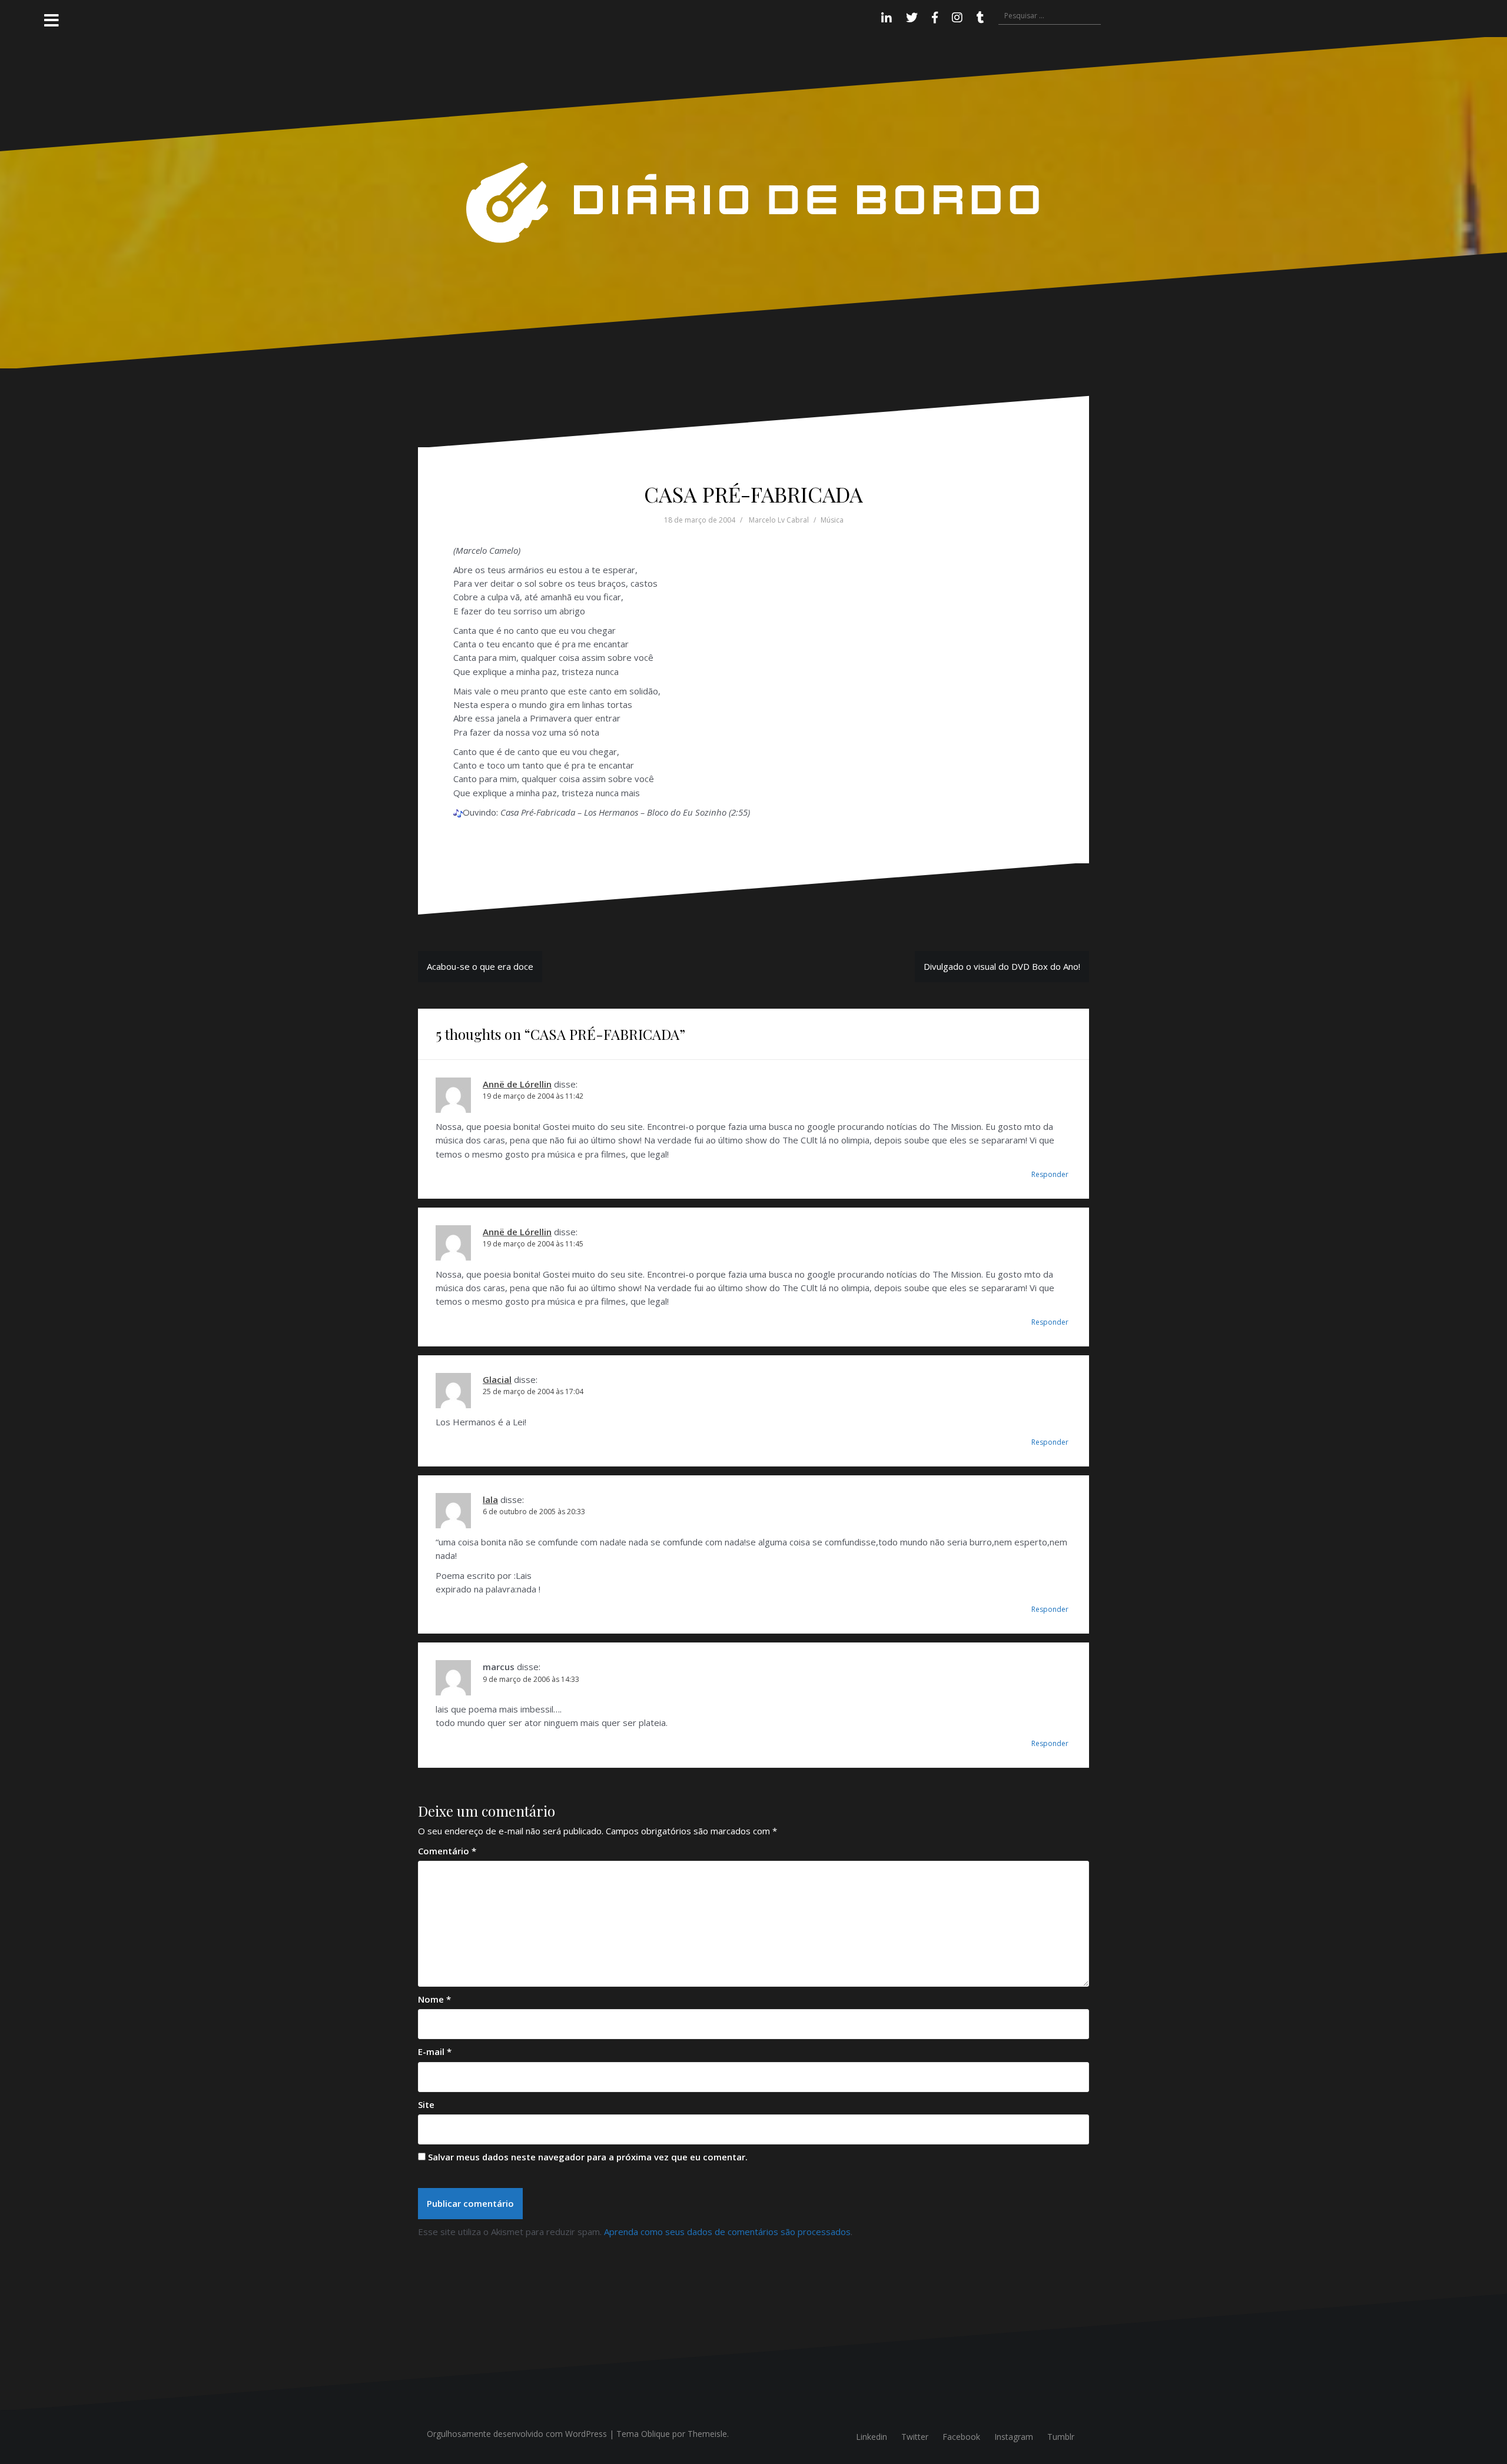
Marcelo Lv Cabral (779, 520)
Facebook (961, 2437)
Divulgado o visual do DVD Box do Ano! (1002, 966)
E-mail (435, 2051)
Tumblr (1061, 2437)
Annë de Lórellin (517, 1084)
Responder (1050, 1174)
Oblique (655, 2434)
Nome (434, 1999)
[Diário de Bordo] (753, 202)
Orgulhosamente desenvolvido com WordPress (517, 2434)
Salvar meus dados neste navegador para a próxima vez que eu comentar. (588, 2157)
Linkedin (872, 2437)
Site (426, 2104)
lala (490, 1499)
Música (832, 520)
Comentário (447, 1851)
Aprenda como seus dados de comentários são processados (727, 2232)
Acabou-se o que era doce (480, 966)
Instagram (1014, 2437)
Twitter (915, 2437)
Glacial (497, 1379)
